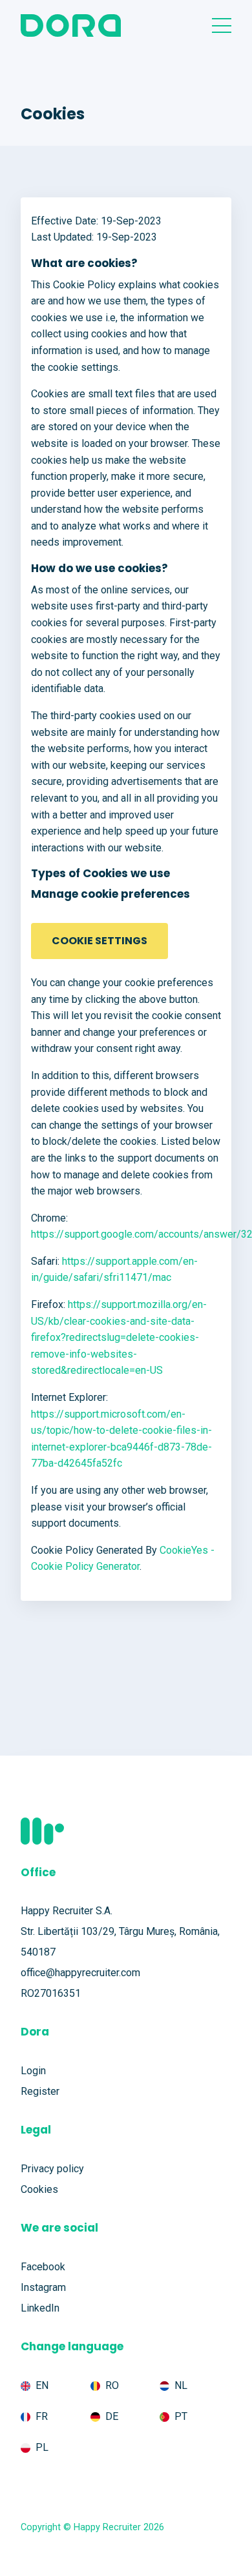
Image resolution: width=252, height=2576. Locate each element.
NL (181, 2385)
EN (42, 2385)
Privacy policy (52, 2169)
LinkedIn (40, 2308)
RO (112, 2385)
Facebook (43, 2267)
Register (40, 2091)
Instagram (43, 2287)
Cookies (39, 2189)
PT (181, 2416)
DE (112, 2416)
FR (42, 2416)
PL (42, 2447)
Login (33, 2071)
